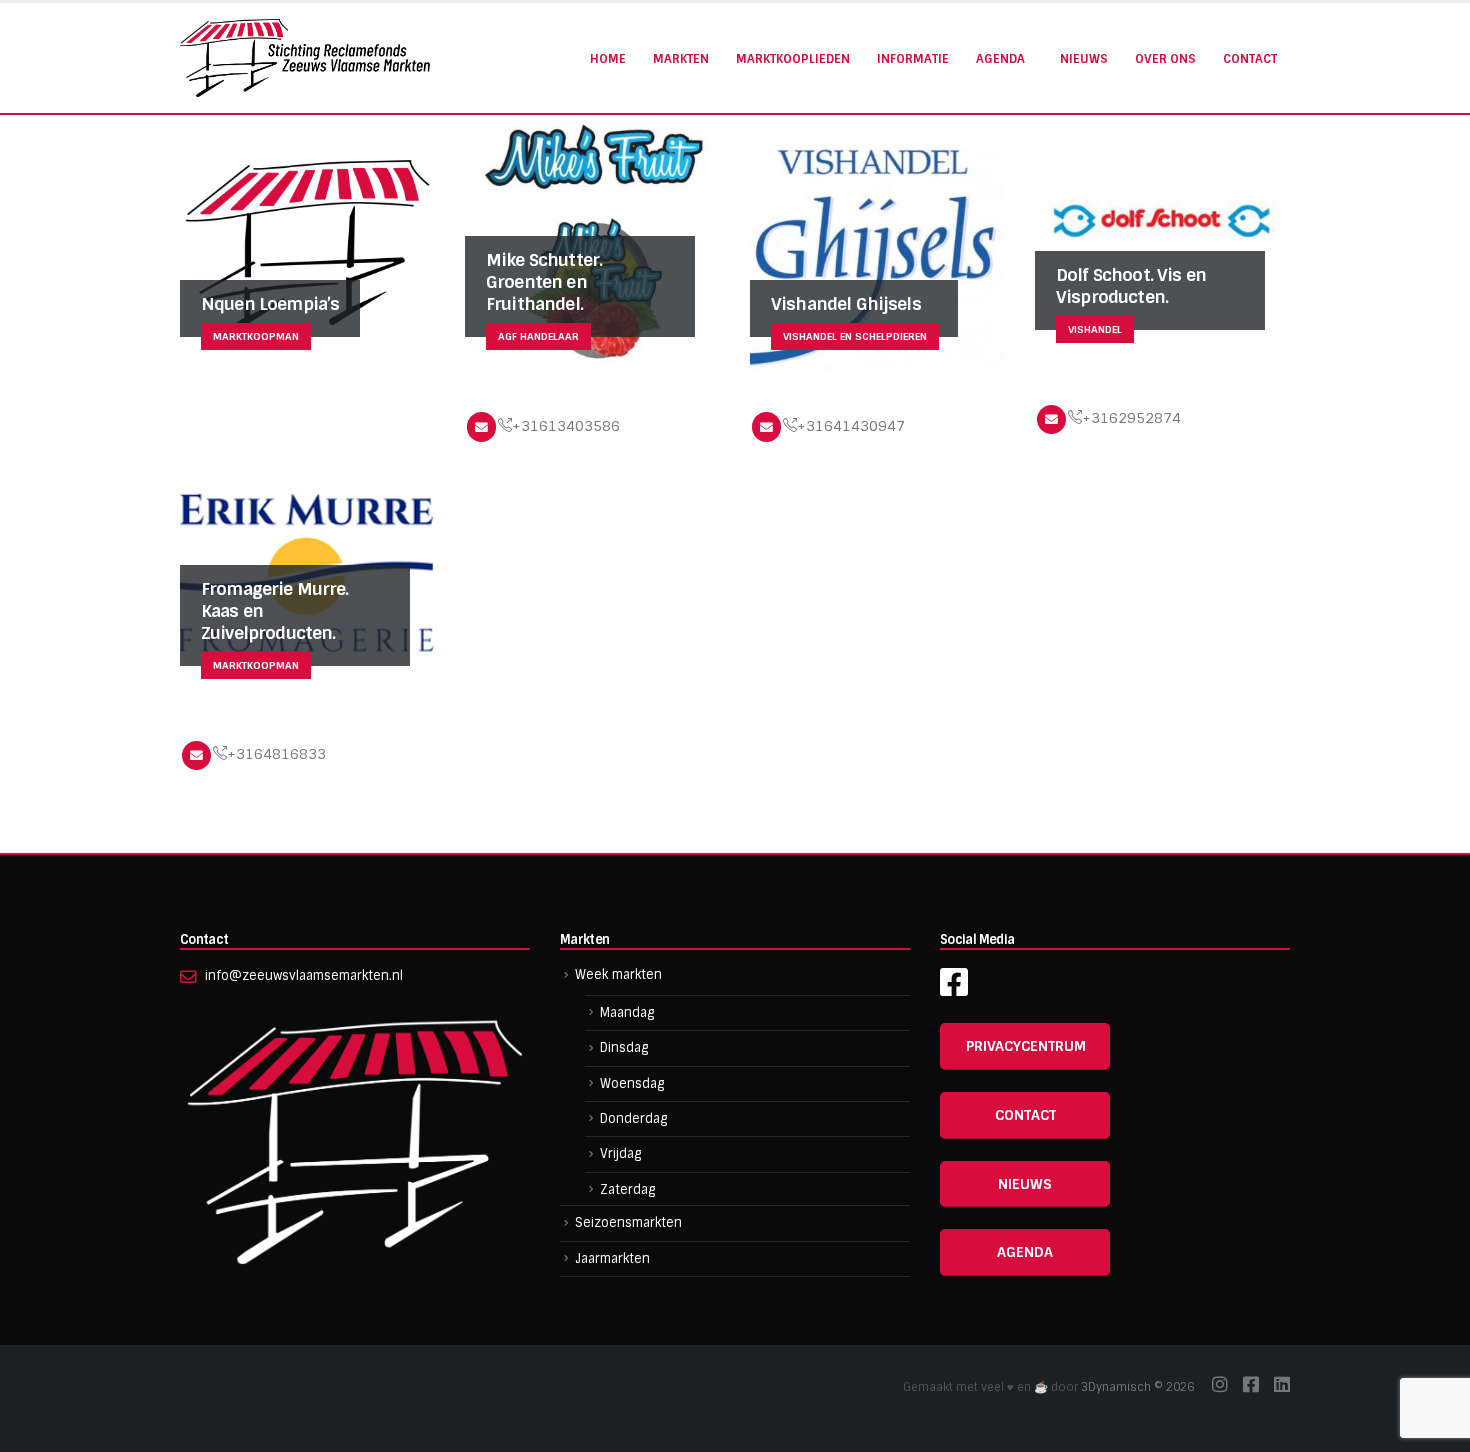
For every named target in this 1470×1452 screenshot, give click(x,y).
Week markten (618, 974)
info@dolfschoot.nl (1051, 419)
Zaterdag (627, 1189)
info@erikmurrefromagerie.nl (196, 755)
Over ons (1165, 59)
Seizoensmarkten (628, 1222)
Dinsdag (624, 1047)
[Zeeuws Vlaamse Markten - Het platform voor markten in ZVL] (305, 58)
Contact (1250, 59)
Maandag (627, 1012)
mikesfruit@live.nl (481, 426)
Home (608, 59)
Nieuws (1084, 59)
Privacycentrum (1026, 1046)
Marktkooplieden (793, 59)
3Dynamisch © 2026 (1139, 1387)
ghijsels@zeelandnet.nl (766, 426)
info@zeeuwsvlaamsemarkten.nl (304, 975)
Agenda (1000, 59)
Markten (681, 59)
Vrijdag (620, 1153)
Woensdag (632, 1083)
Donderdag (633, 1118)
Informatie (913, 59)
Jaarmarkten (612, 1258)
